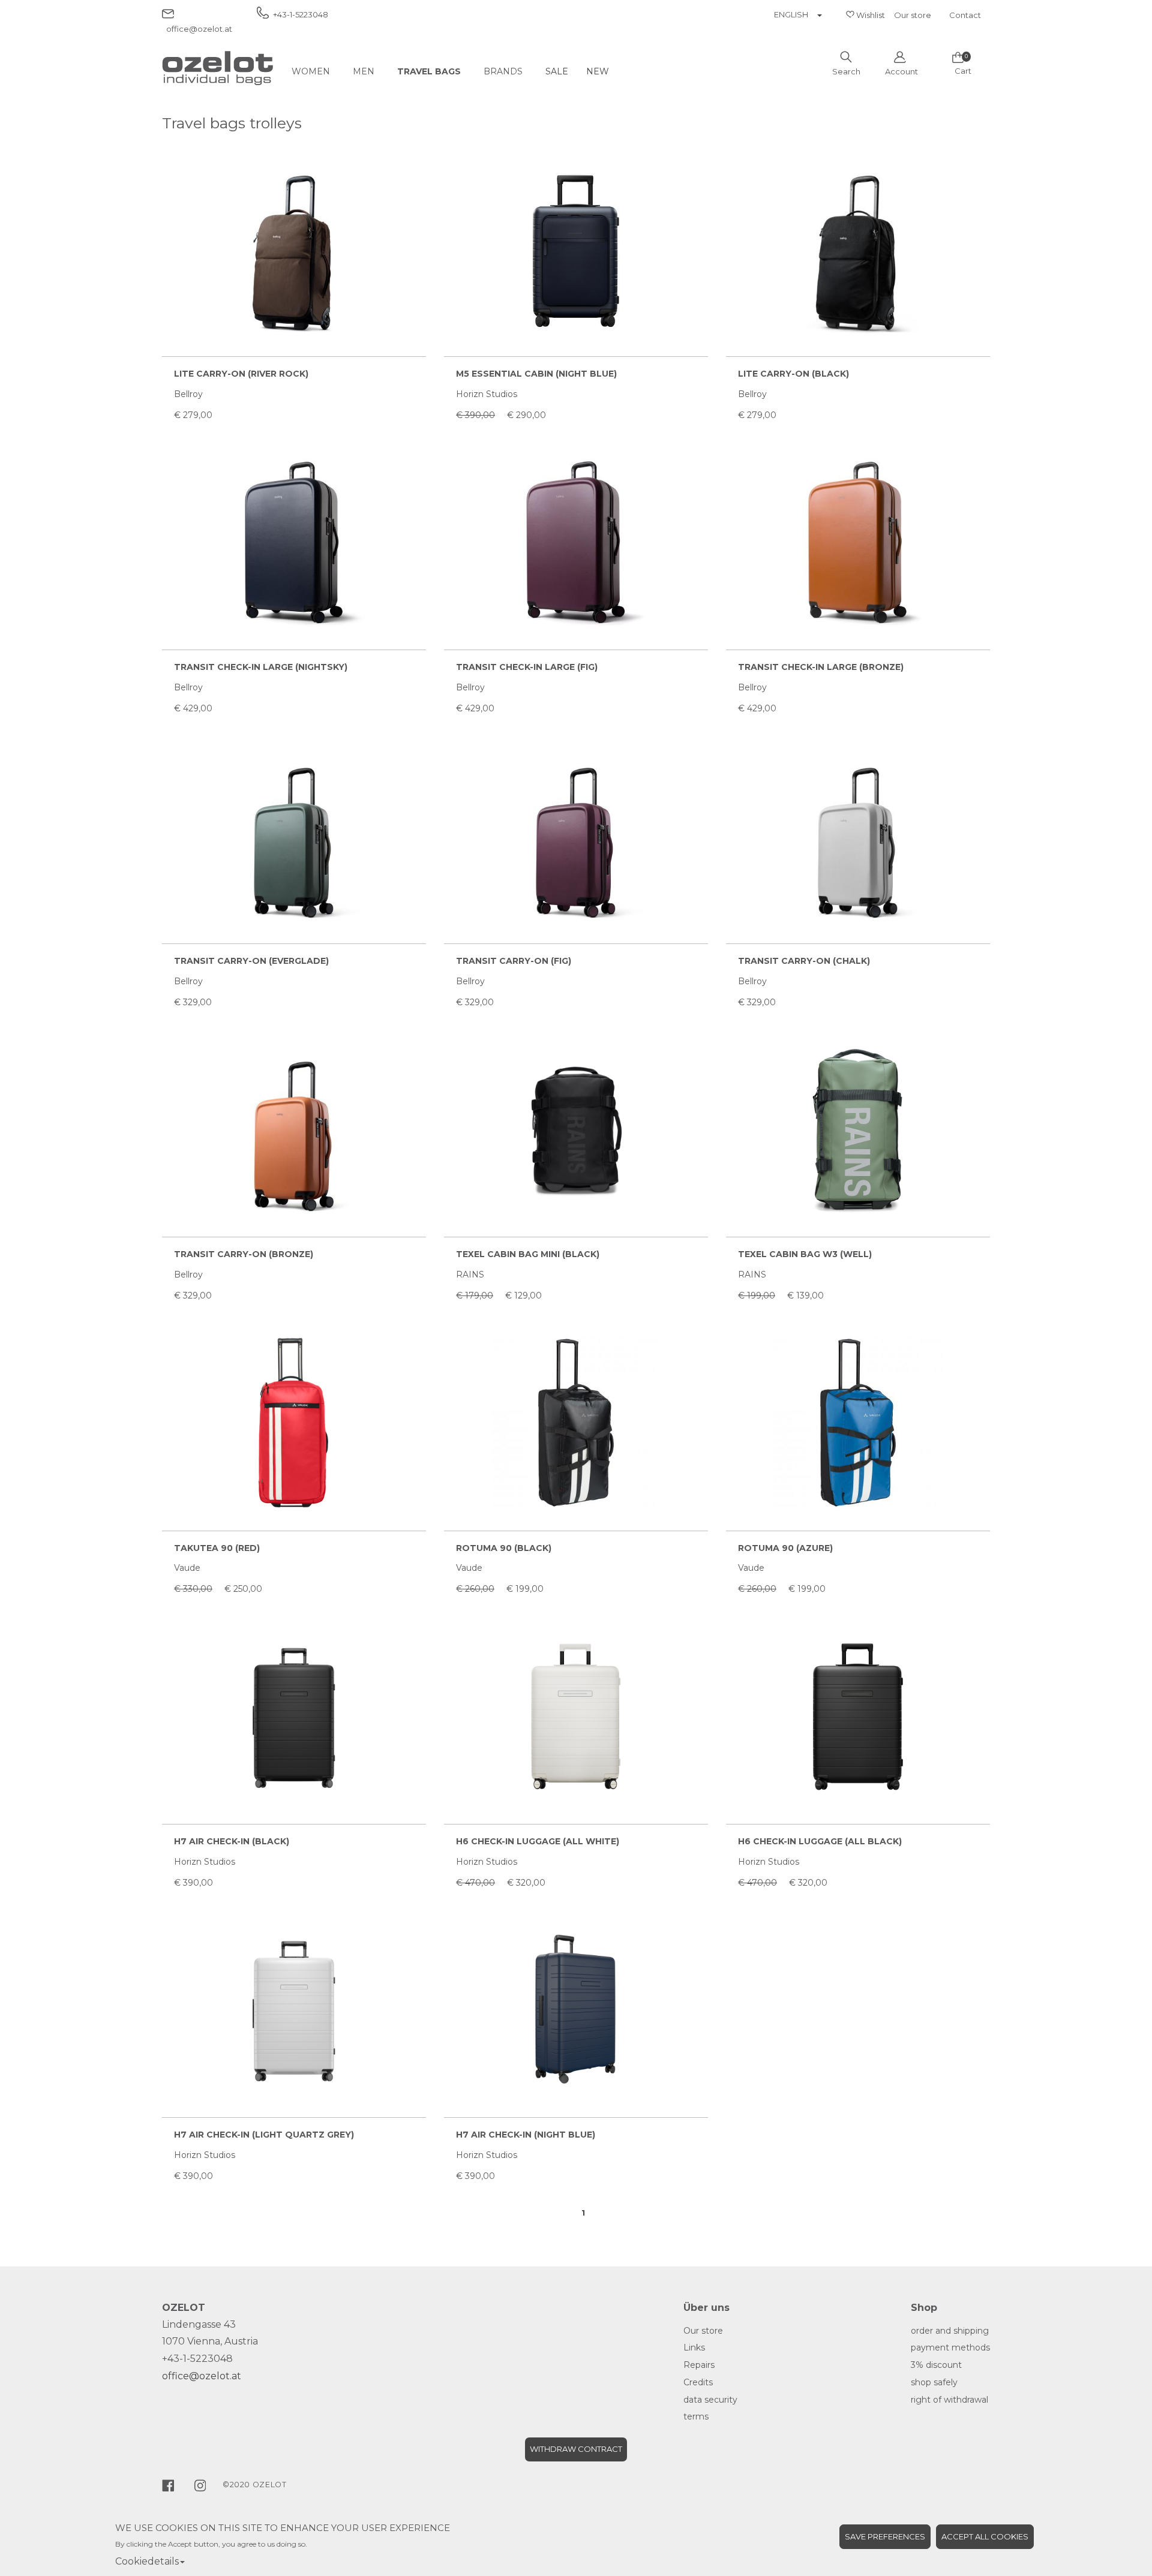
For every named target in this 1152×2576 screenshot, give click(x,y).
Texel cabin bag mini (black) (528, 1254)
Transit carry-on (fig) (514, 961)
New (598, 71)
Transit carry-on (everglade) (251, 961)
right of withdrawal (949, 2400)
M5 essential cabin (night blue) (536, 374)
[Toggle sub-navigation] (343, 71)
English (791, 14)
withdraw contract (576, 2449)
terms (696, 2416)
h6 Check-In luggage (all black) (820, 1841)
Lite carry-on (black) (793, 374)
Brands (503, 71)
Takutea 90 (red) (217, 1548)
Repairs (699, 2365)
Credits (698, 2382)
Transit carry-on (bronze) (244, 1254)
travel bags (429, 71)
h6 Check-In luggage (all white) (538, 1841)
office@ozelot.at (202, 2376)
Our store (913, 15)
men (364, 71)
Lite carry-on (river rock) (241, 374)
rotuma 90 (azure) (785, 1548)
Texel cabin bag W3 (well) (805, 1254)
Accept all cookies (985, 2536)
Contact (965, 15)
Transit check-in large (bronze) (821, 667)
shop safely (934, 2382)
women (311, 71)
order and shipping (950, 2331)
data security (710, 2400)
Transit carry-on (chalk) (804, 961)
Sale (557, 71)
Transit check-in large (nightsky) (261, 667)
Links (694, 2347)
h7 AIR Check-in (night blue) (526, 2135)
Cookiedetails (147, 2561)
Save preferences (885, 2536)
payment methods (950, 2347)
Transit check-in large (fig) (527, 667)
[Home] (217, 68)
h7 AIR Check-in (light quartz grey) (264, 2135)
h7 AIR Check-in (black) (232, 1841)
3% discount (936, 2365)
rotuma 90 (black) (504, 1548)
